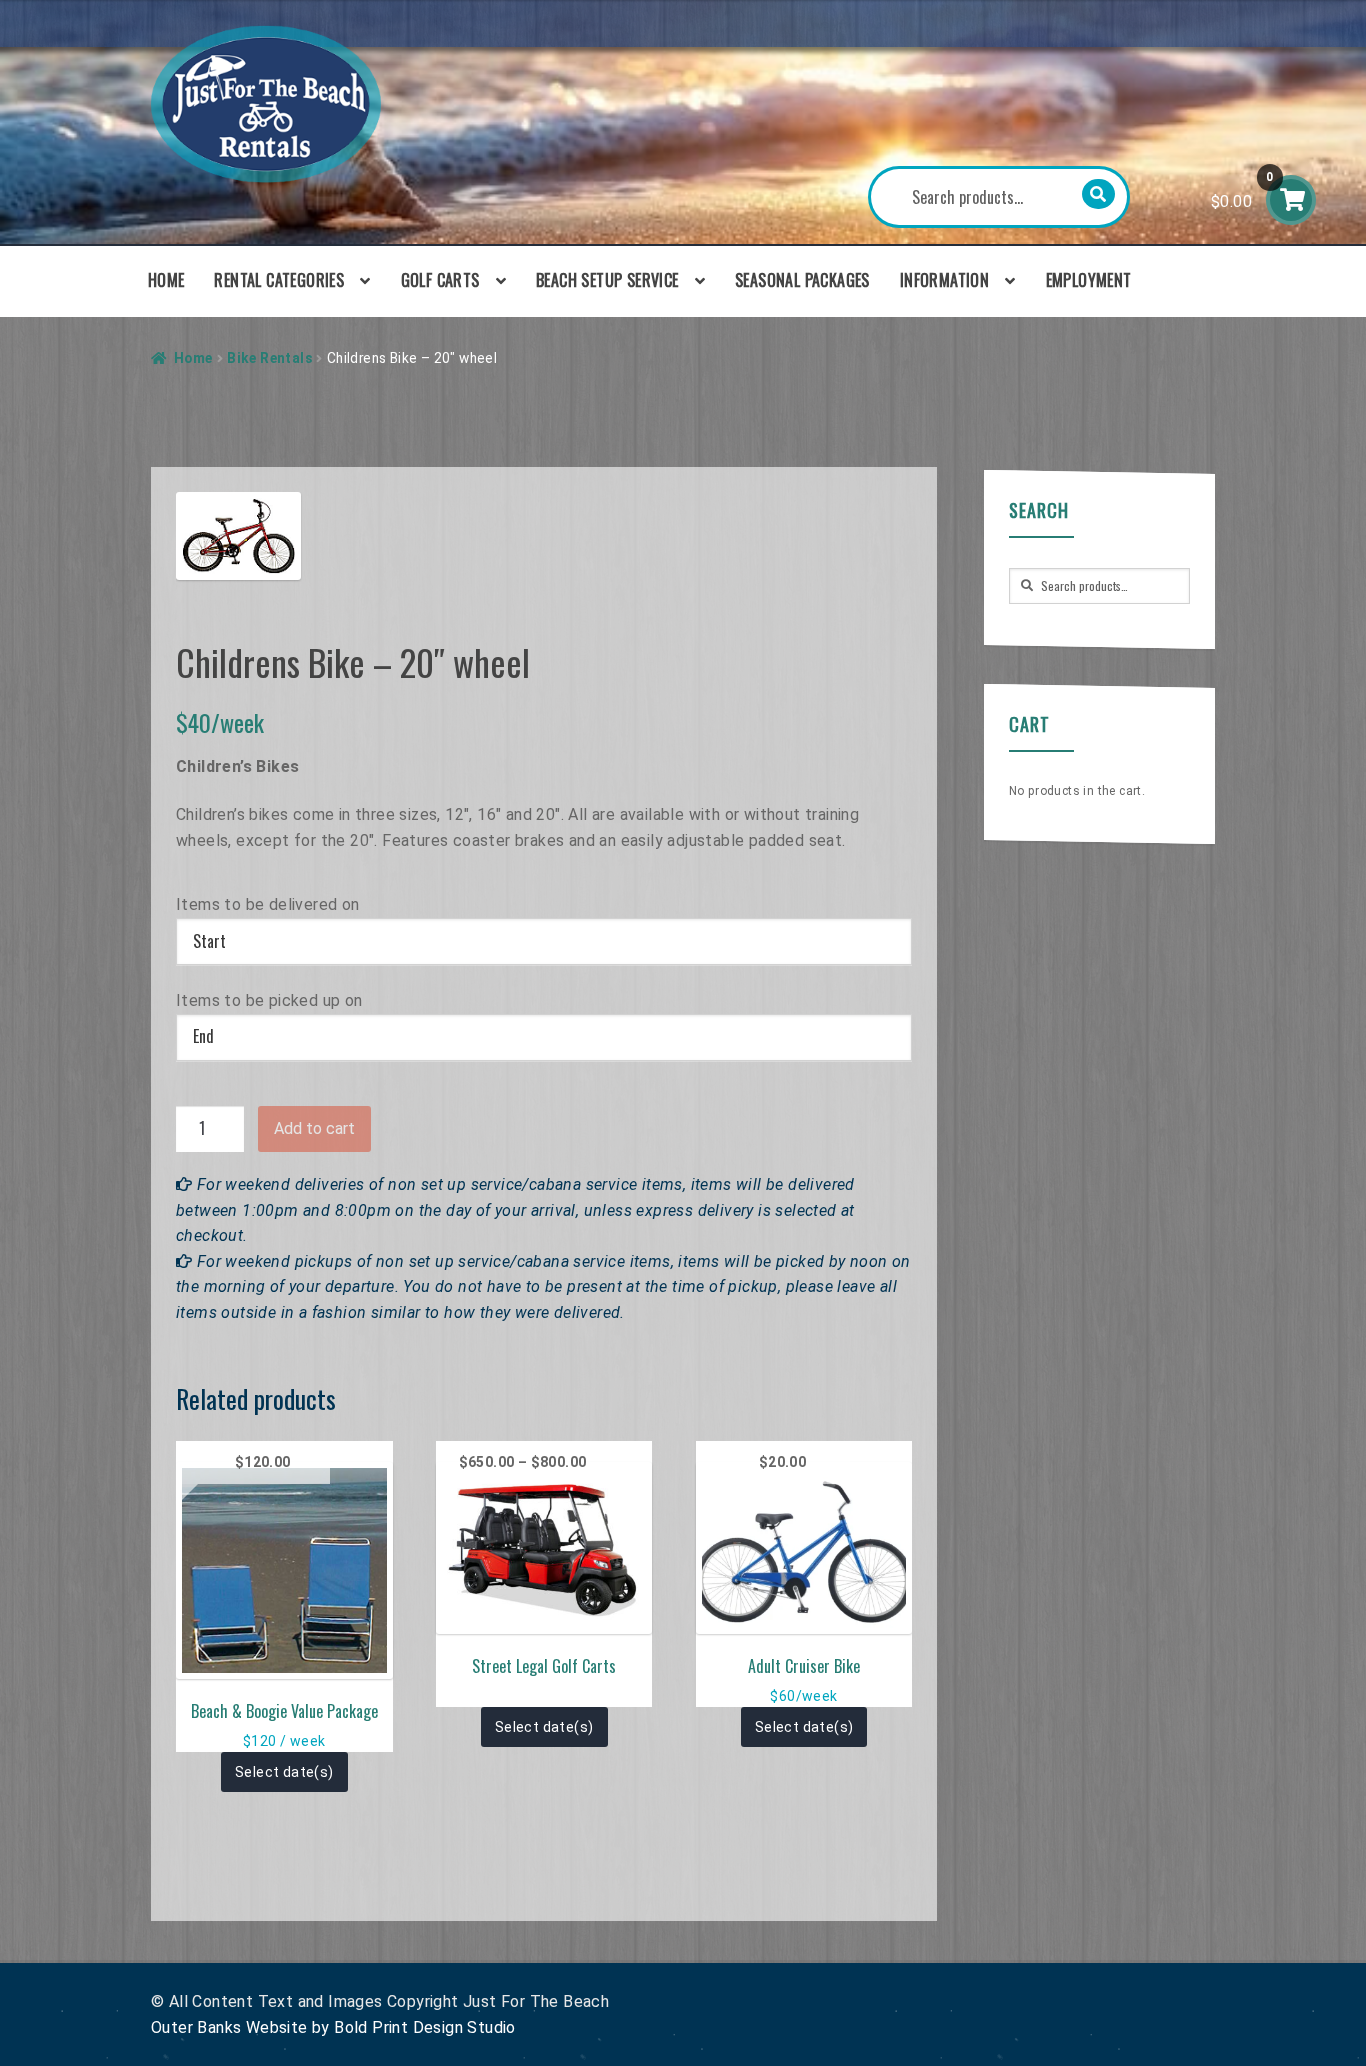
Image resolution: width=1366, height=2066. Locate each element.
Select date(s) (284, 1772)
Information (944, 280)
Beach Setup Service (607, 280)
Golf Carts (440, 280)
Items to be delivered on (268, 904)
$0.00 (1242, 190)
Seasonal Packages (802, 280)
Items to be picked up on (269, 1000)
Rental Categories (279, 280)
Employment (1089, 280)
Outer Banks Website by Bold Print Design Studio (333, 2027)
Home (166, 280)
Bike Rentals (269, 358)
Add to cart (314, 1128)
